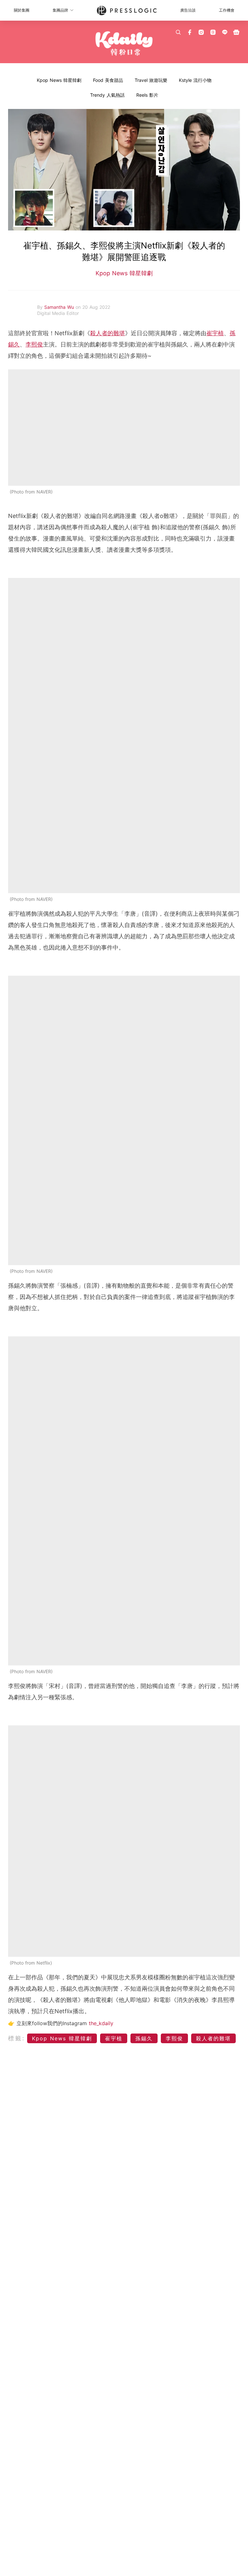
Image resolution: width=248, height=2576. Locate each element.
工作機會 (227, 10)
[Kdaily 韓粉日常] (124, 44)
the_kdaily (101, 2023)
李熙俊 (34, 344)
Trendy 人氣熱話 (107, 95)
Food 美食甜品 (108, 80)
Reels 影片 (147, 95)
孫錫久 (144, 2038)
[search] (178, 32)
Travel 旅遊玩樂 (151, 80)
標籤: (17, 2038)
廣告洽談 (188, 10)
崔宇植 (215, 333)
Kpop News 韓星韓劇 (59, 80)
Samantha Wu (60, 307)
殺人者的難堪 (108, 333)
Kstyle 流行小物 (195, 80)
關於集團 (22, 10)
